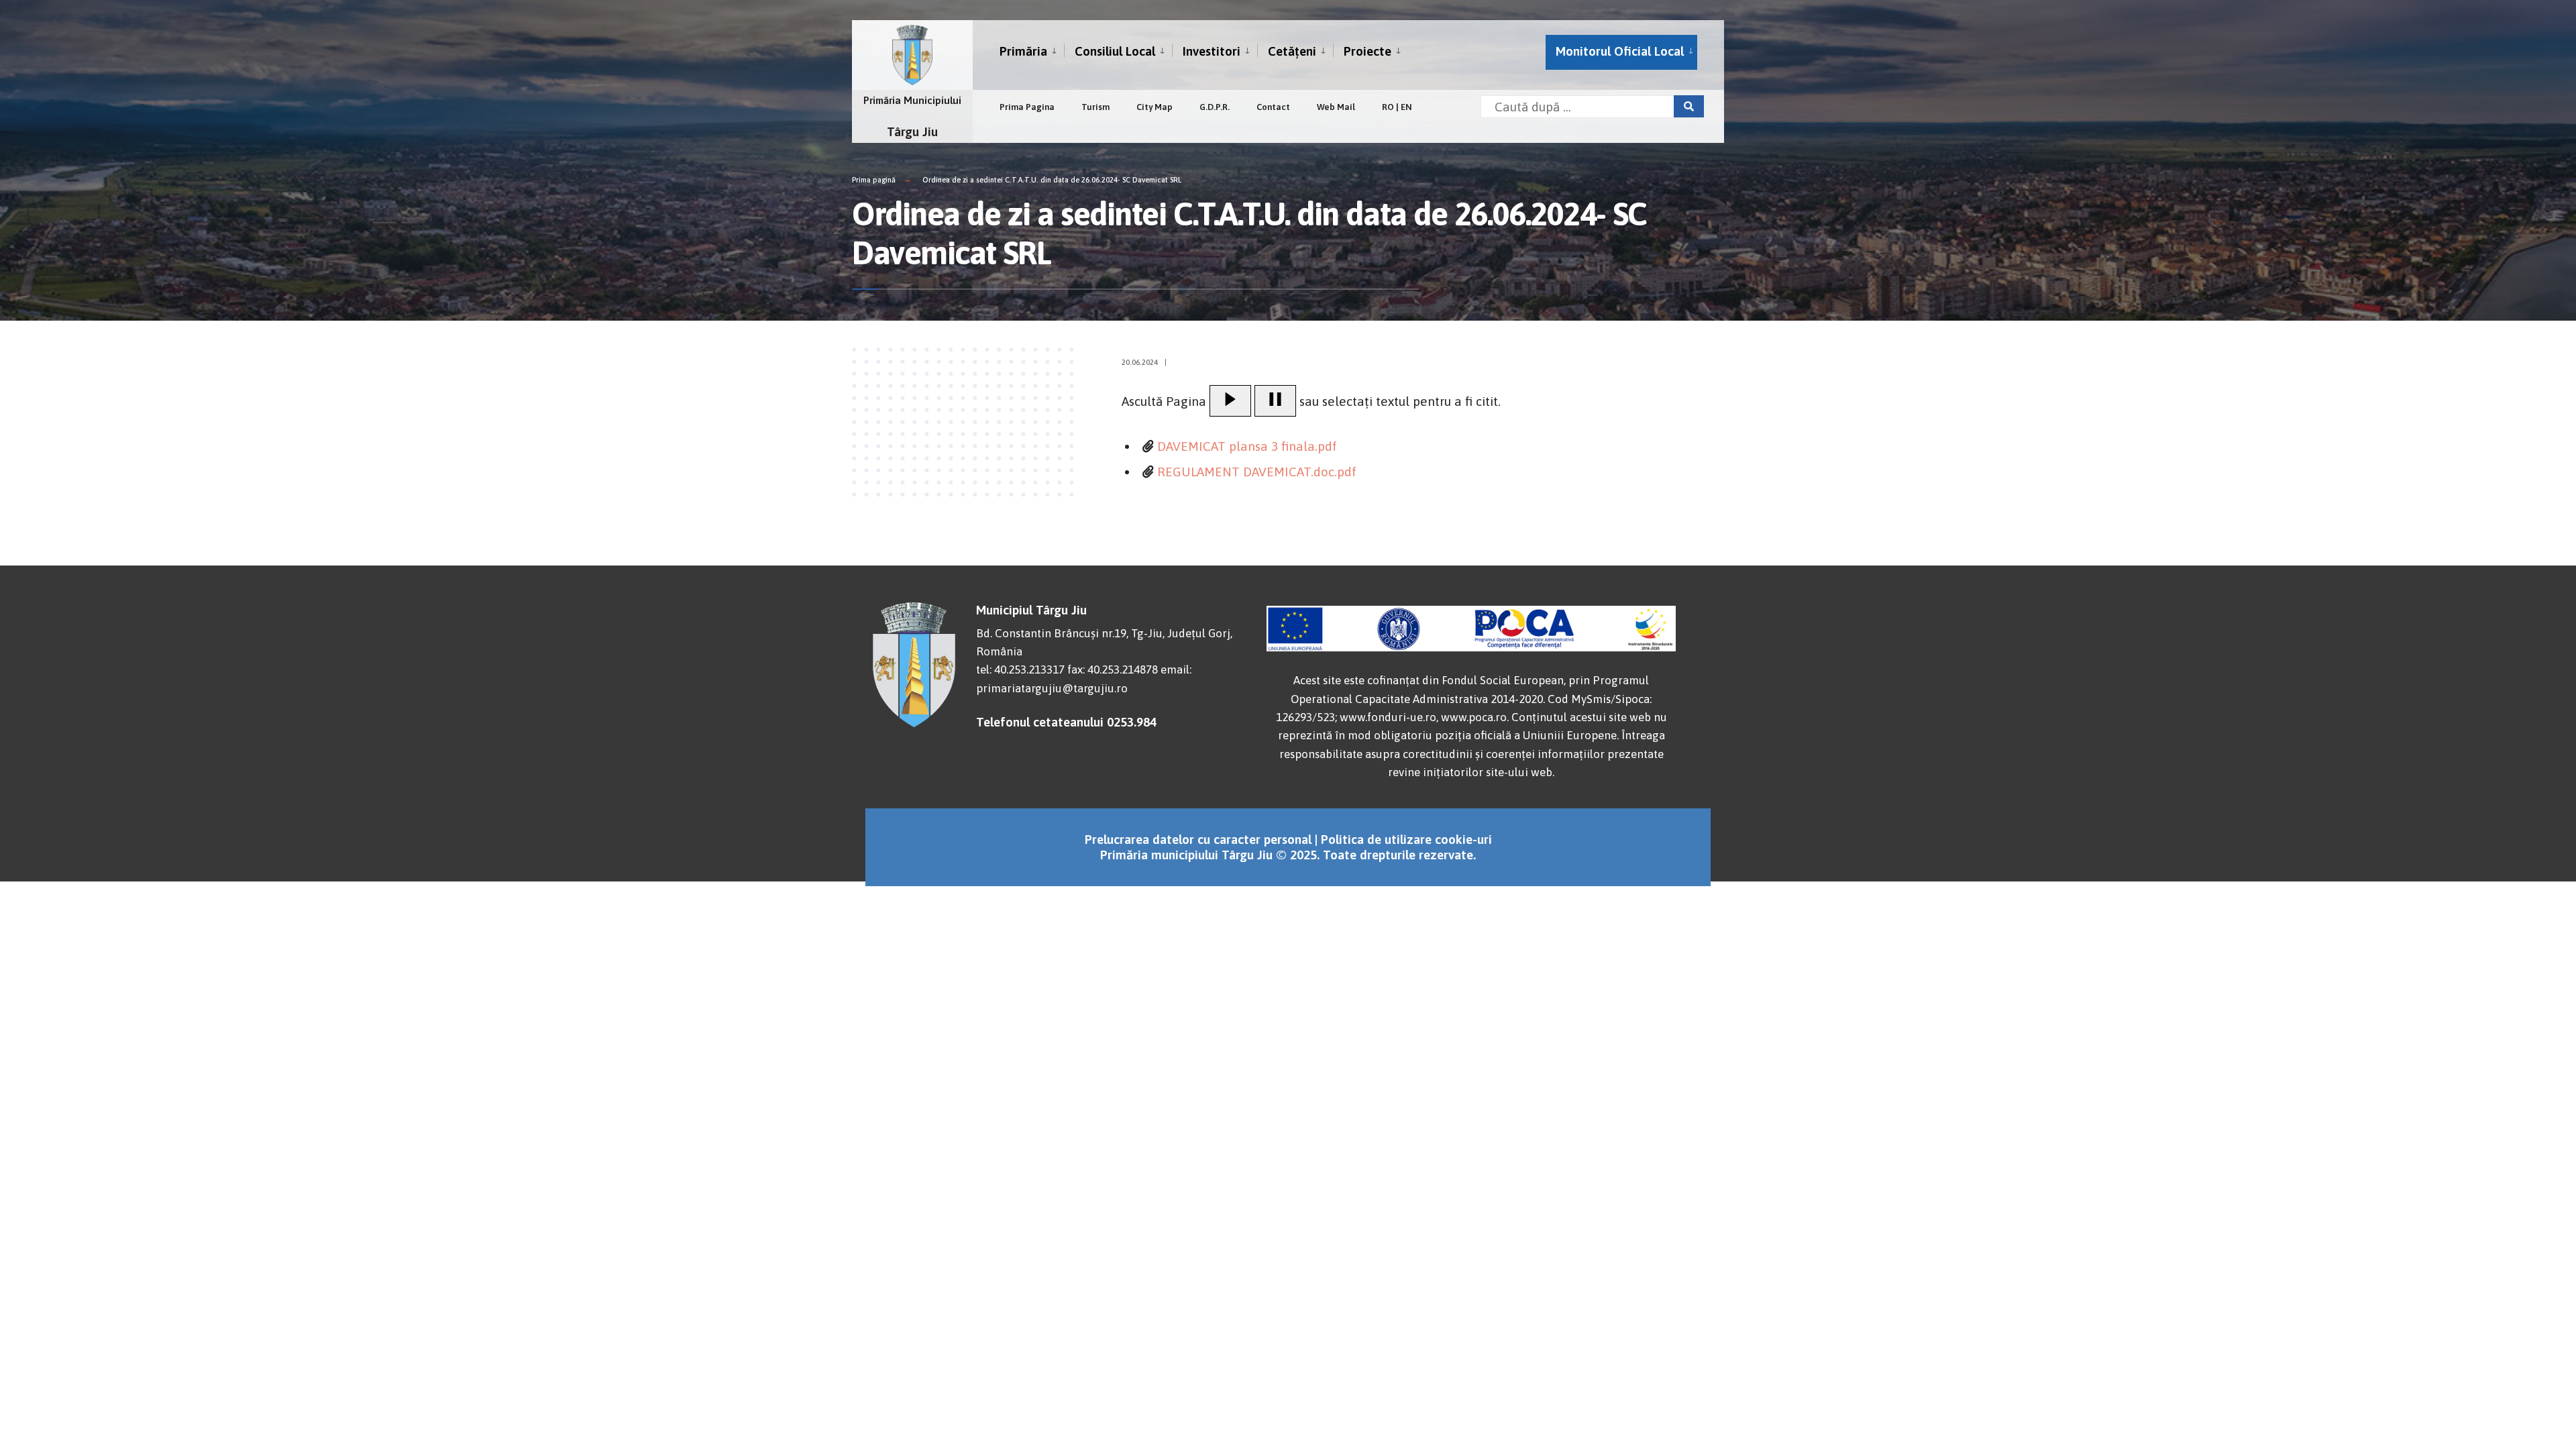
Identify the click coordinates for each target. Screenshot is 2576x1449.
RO (1388, 107)
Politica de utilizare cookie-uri (1406, 839)
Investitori (1212, 51)
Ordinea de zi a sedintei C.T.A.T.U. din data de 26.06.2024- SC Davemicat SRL (1052, 180)
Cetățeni (1292, 51)
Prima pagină (874, 180)
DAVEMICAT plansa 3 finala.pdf (1247, 446)
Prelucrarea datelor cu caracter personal (1198, 839)
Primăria (1023, 51)
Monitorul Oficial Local (1620, 51)
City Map (1155, 107)
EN (1406, 107)
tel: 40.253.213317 (1020, 669)
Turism (1095, 107)
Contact (1273, 107)
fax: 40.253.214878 (1113, 669)
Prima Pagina (1027, 107)
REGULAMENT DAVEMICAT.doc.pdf (1257, 472)
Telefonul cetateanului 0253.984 (1066, 722)
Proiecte (1367, 51)
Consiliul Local (1115, 51)
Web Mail (1336, 107)
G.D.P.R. (1215, 107)
